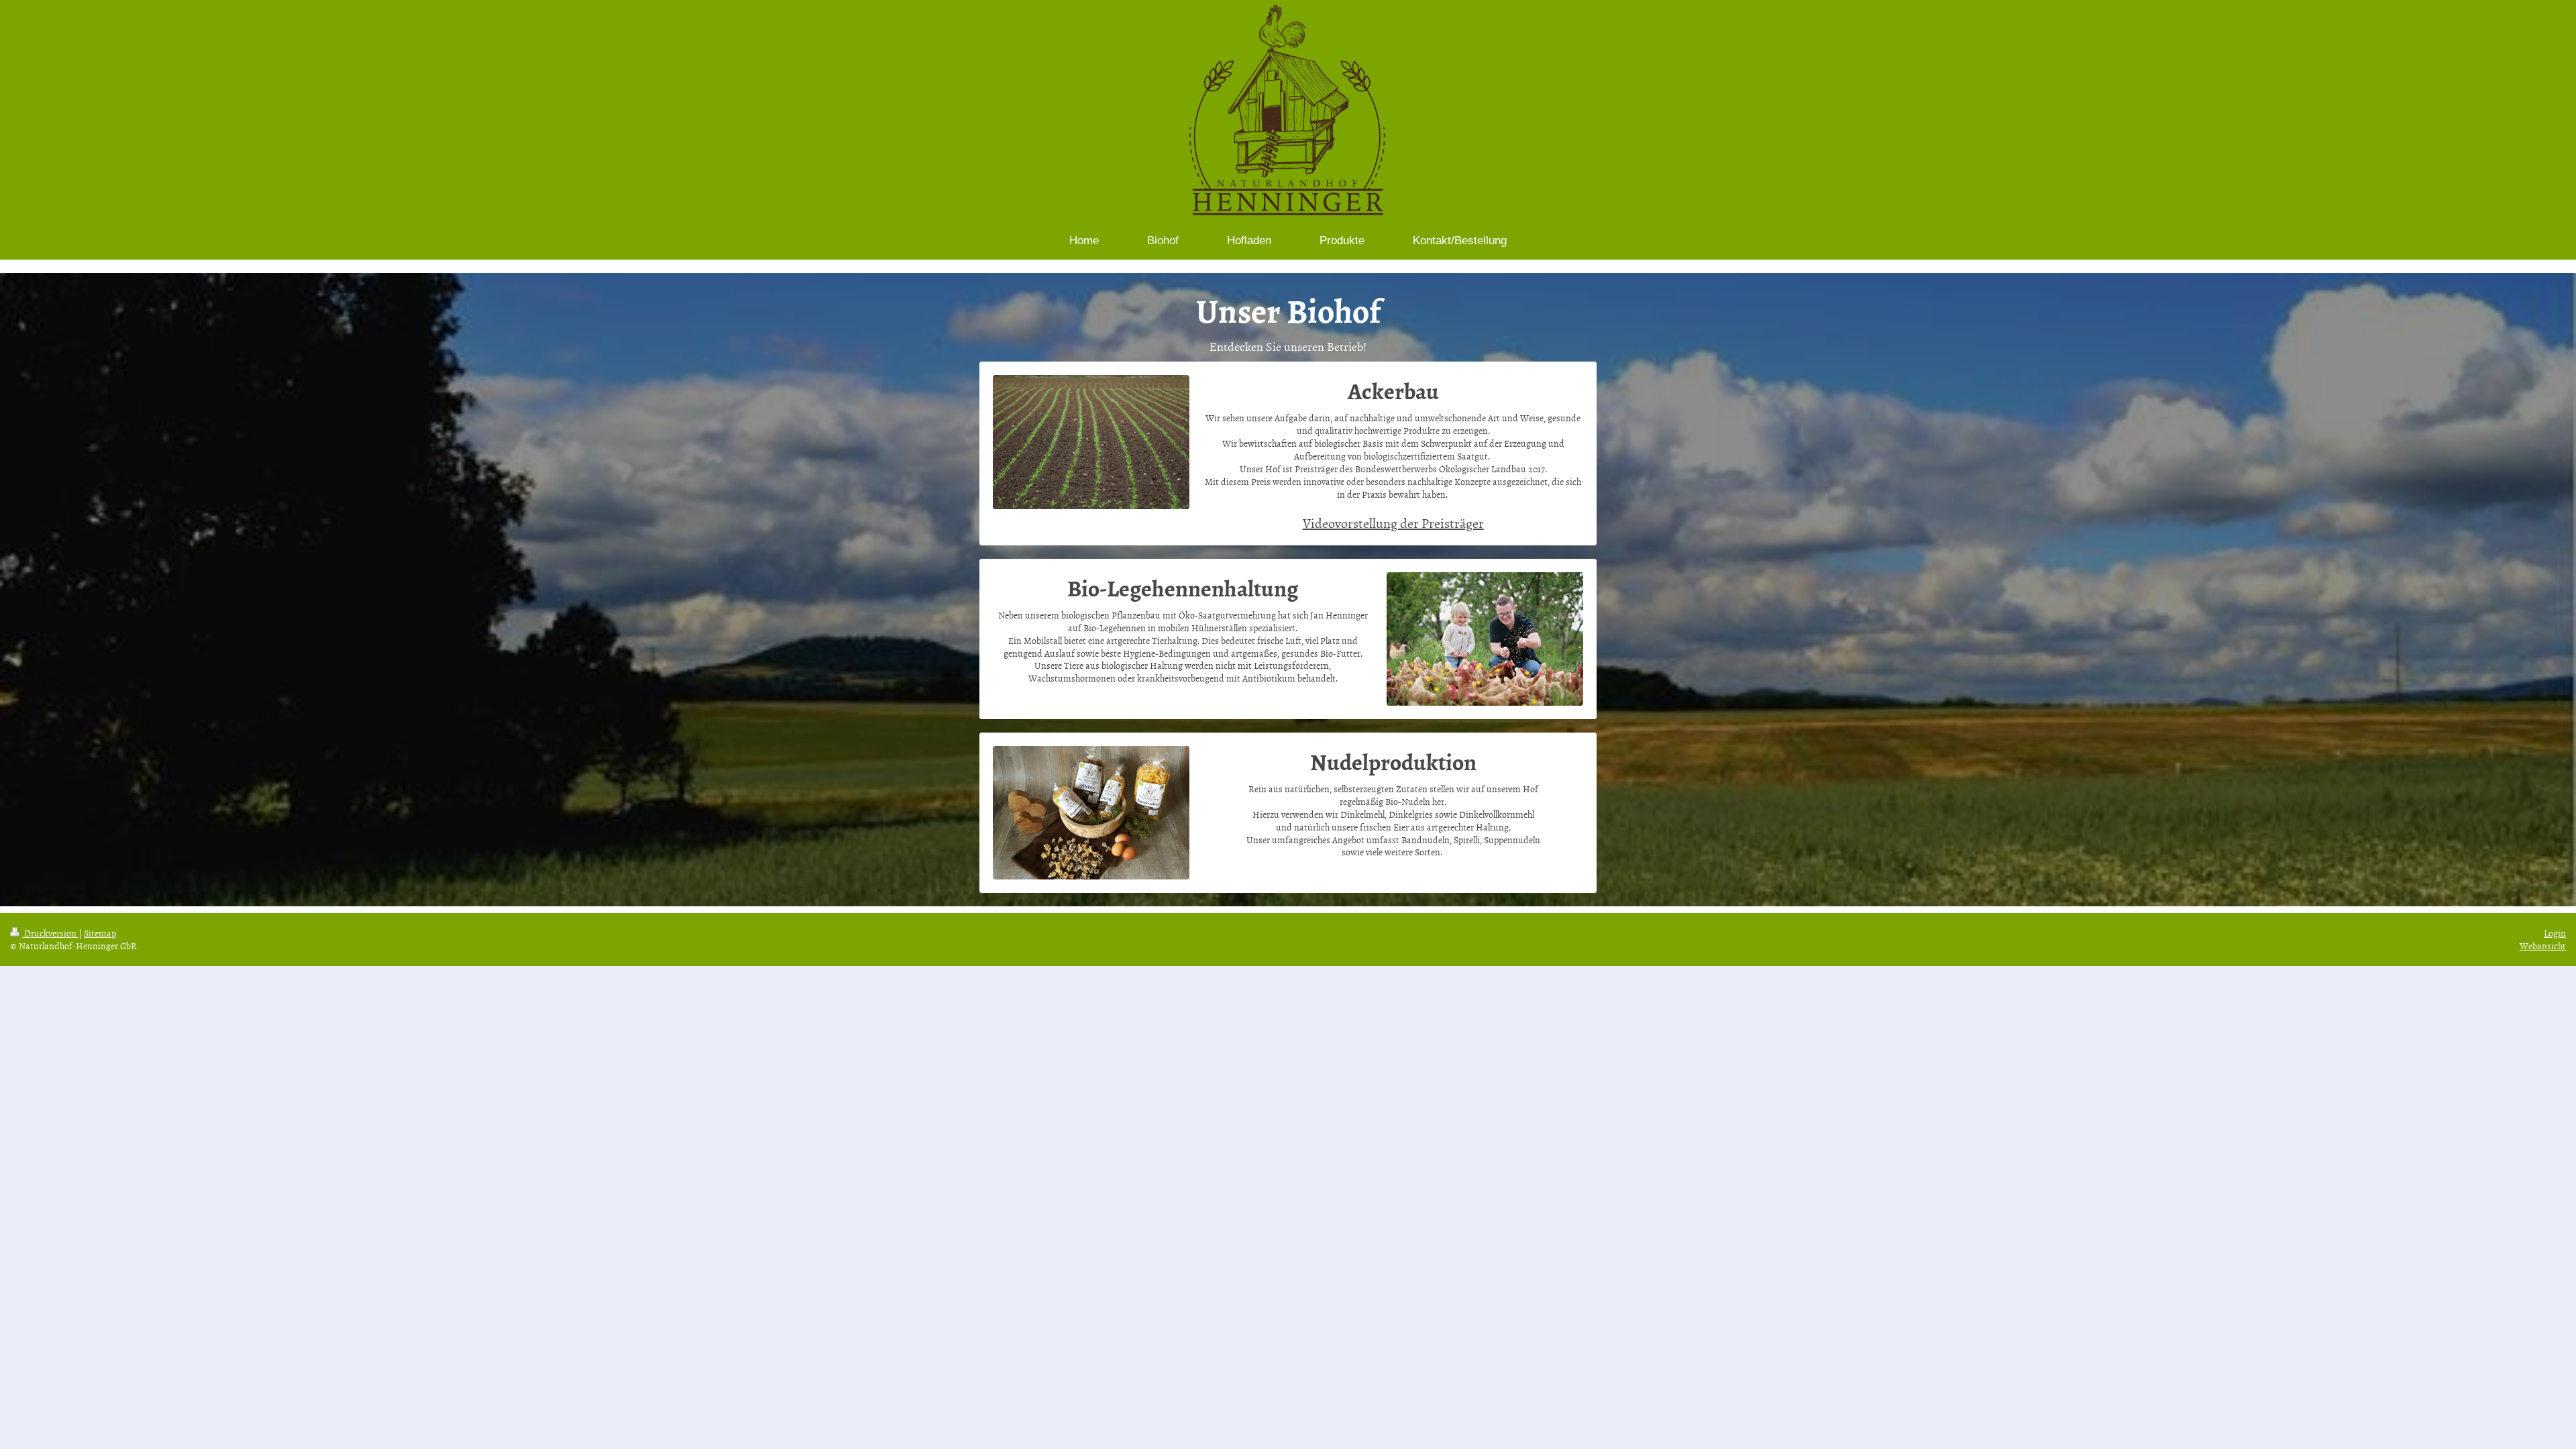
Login (2555, 933)
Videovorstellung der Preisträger (1393, 523)
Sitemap (100, 933)
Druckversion (50, 933)
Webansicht (2543, 946)
